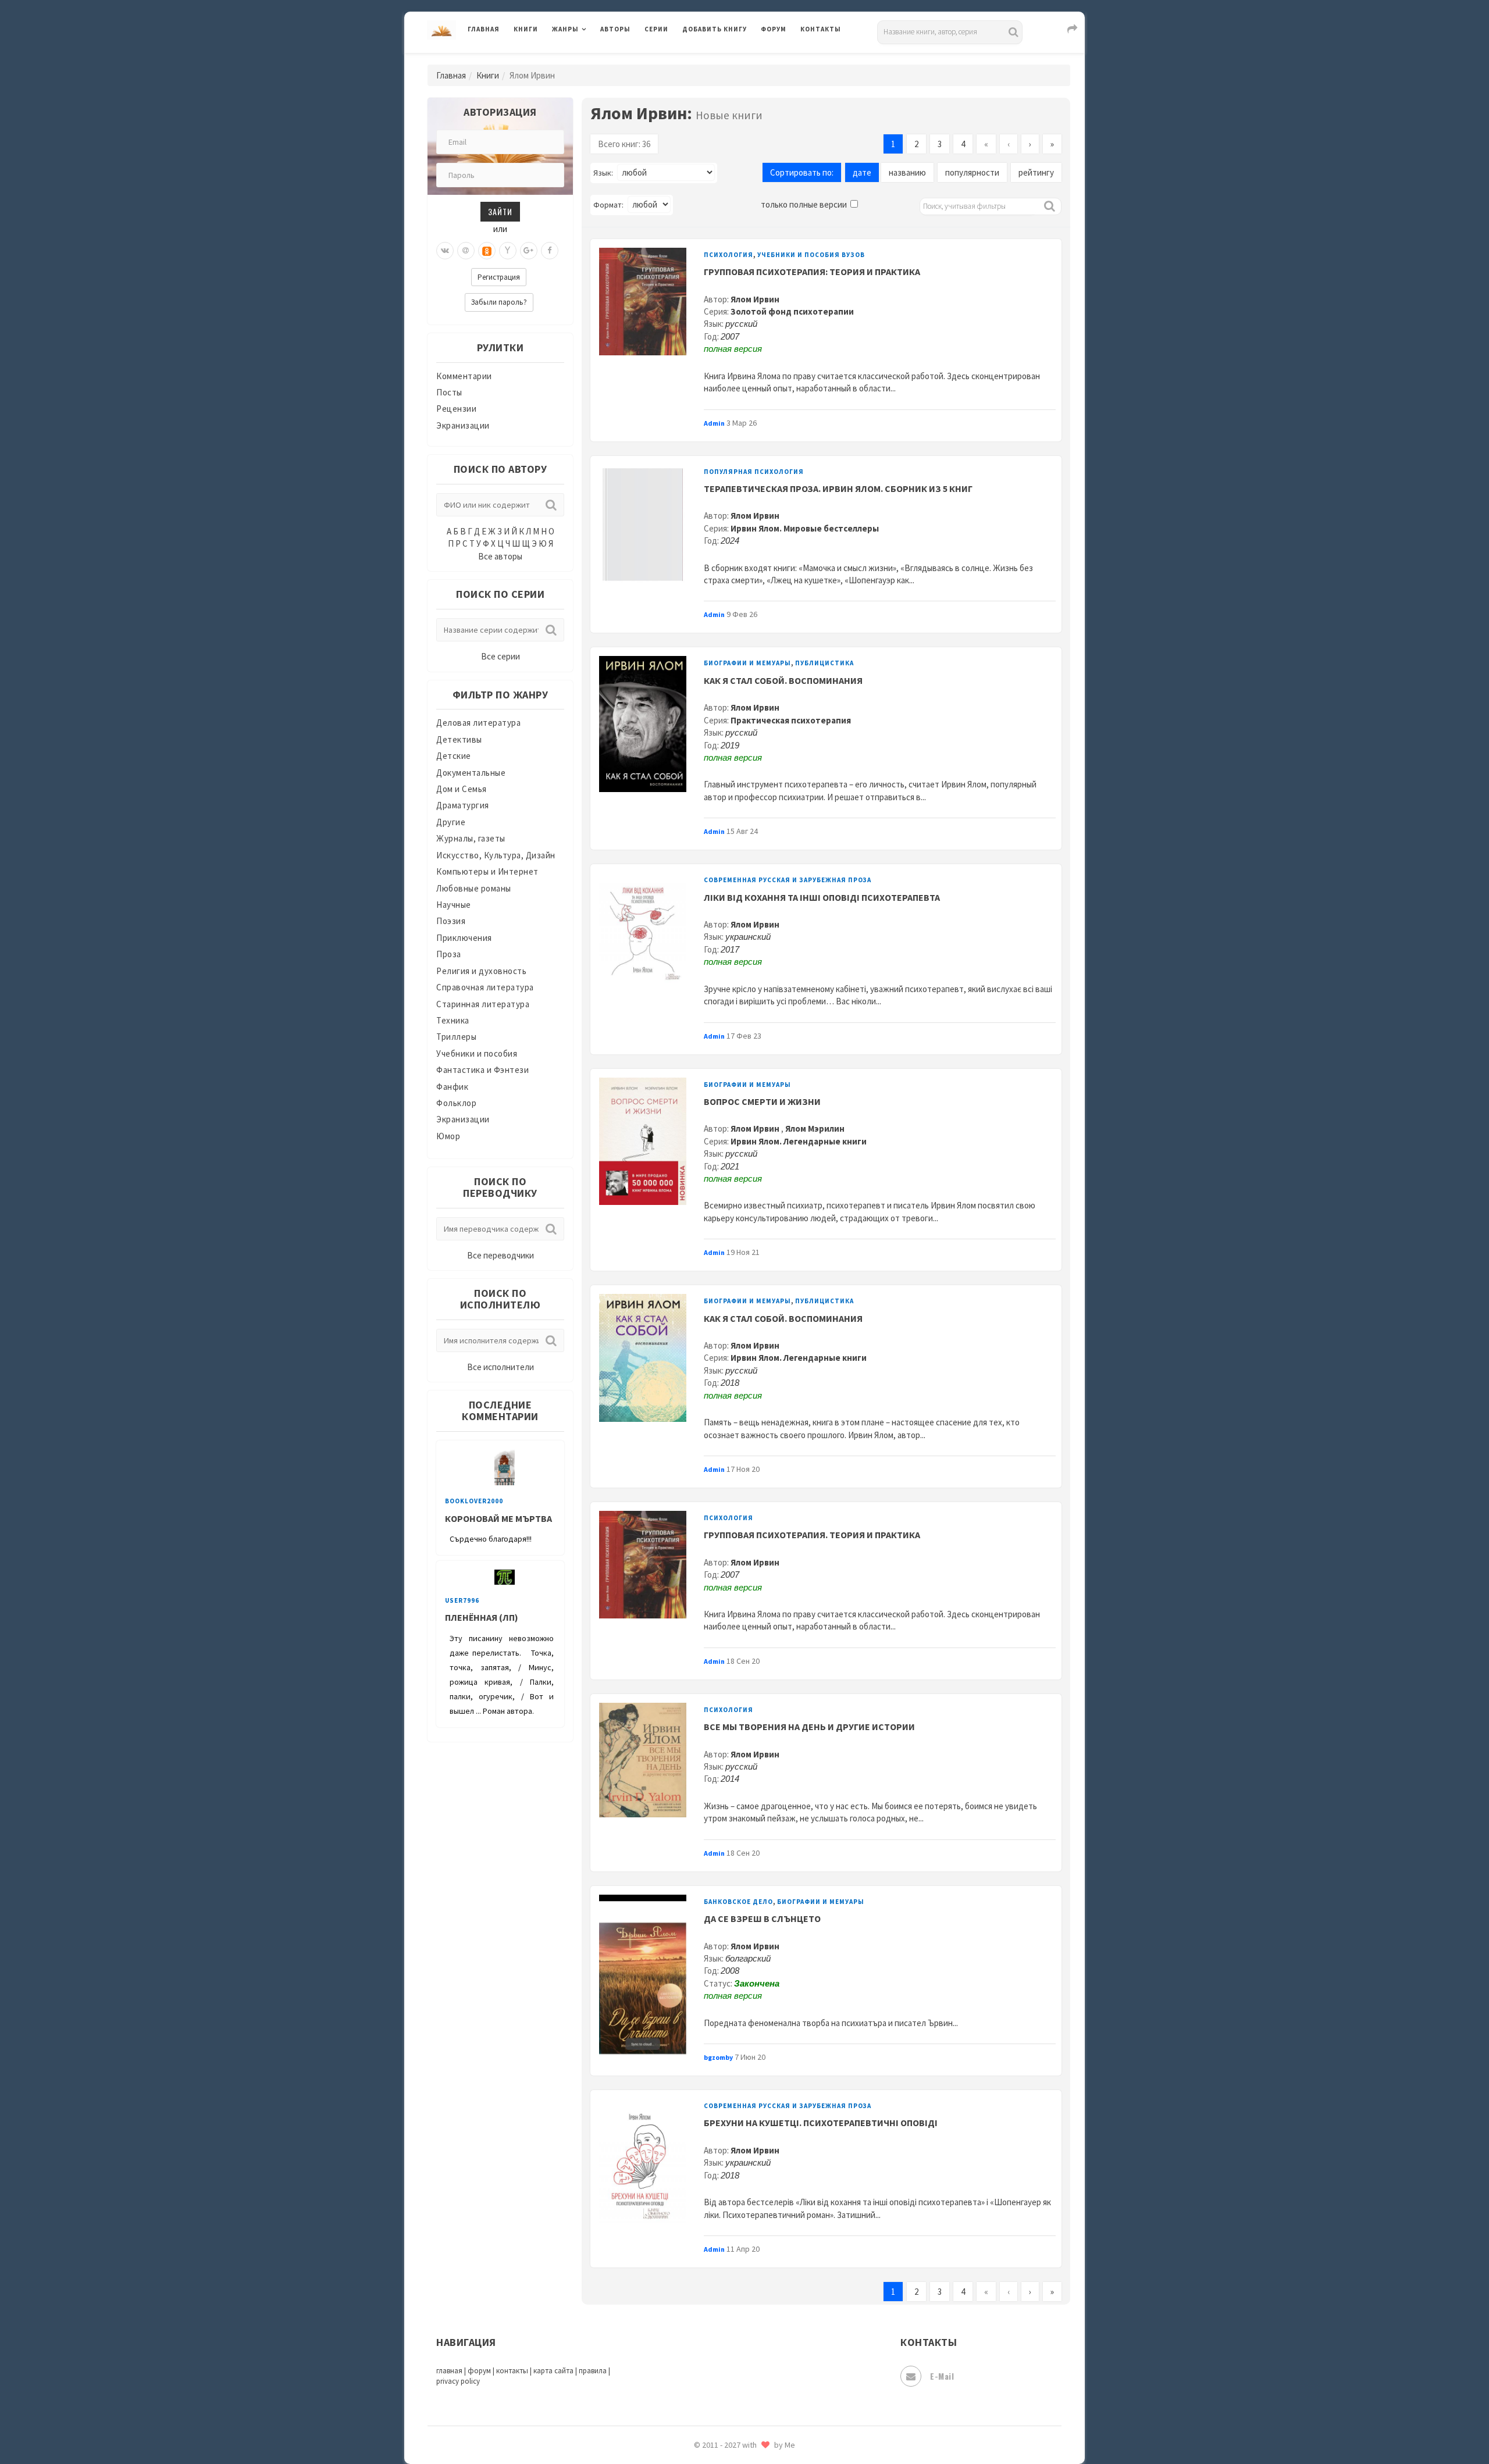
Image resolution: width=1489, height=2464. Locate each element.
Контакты (821, 29)
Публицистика (824, 663)
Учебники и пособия (477, 1053)
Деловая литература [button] (593, 59)
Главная (484, 29)
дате (862, 172)
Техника (453, 1020)
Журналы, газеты (471, 838)
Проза (449, 954)
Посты (449, 392)
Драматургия (463, 805)
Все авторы (500, 556)
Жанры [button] (565, 29)
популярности (972, 172)
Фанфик (452, 1087)
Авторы (615, 29)
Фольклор (456, 1103)
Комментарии (464, 376)
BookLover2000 (474, 1501)
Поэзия (451, 921)
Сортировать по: (802, 172)
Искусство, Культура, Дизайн (496, 855)
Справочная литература (485, 987)
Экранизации (463, 425)
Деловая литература (724, 59)
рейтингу (1036, 172)
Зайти (500, 211)
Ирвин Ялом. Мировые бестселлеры (805, 528)
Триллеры (456, 1037)
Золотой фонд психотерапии (792, 311)
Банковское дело (738, 1902)
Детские (454, 756)
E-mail (942, 2376)
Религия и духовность (481, 971)
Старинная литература (483, 1004)
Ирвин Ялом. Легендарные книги (799, 1141)
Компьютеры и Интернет (487, 871)
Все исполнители (501, 1367)
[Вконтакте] (445, 251)
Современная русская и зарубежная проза (788, 880)
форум (479, 2371)
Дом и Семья (462, 789)
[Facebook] (550, 251)
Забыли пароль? (499, 302)
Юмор (448, 1136)
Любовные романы (474, 888)
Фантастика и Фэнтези (482, 1070)
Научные (454, 905)
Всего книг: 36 (624, 144)
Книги (526, 29)
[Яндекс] (508, 251)
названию (907, 172)
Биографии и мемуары (747, 663)
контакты (512, 2371)
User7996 (462, 1600)
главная (449, 2371)
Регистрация (499, 277)
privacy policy (458, 2381)
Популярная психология (754, 472)
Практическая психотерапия (791, 720)
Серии (656, 29)
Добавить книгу (715, 29)
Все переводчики (501, 1255)
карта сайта (553, 2371)
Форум (774, 29)
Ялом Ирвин (755, 299)
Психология (729, 255)
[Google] (529, 251)
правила (593, 2371)
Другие (451, 822)
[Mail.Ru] (466, 251)
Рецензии (456, 409)
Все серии (501, 656)
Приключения (464, 938)
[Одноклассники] (487, 251)
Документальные (471, 773)
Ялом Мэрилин (815, 1128)
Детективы (459, 739)
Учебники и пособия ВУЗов (811, 255)
